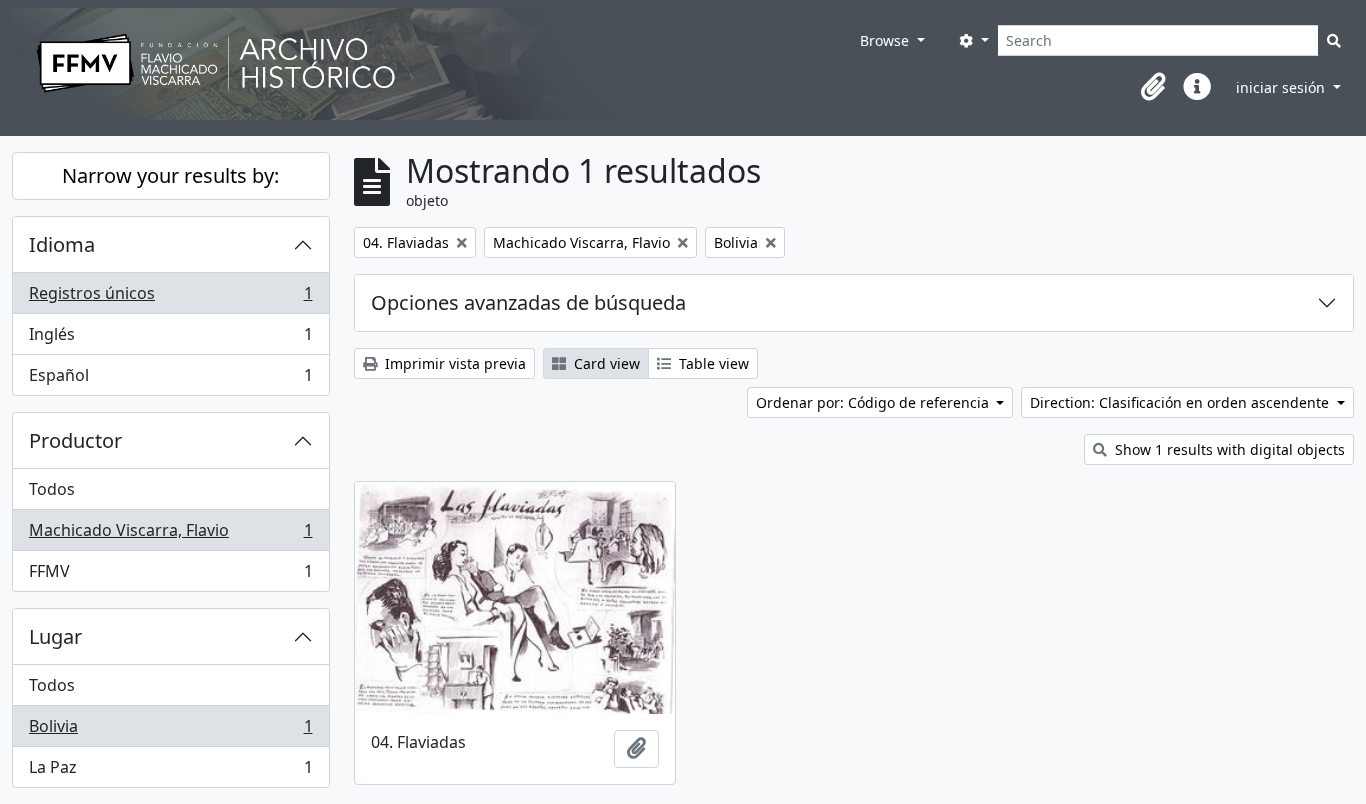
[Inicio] (431, 64)
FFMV (170, 575)
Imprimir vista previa (453, 363)
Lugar (55, 636)
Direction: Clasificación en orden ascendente (1181, 402)
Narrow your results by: (170, 175)
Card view (605, 363)
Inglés (170, 339)
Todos (52, 489)
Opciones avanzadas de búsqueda (528, 302)
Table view (712, 363)
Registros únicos (170, 298)
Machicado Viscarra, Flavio (170, 535)
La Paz (170, 771)
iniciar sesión (1282, 87)
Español (170, 379)
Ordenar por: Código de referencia (874, 402)
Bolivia (170, 731)
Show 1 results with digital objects (1228, 449)
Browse (886, 40)
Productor (75, 440)
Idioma (62, 244)
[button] (1153, 87)
